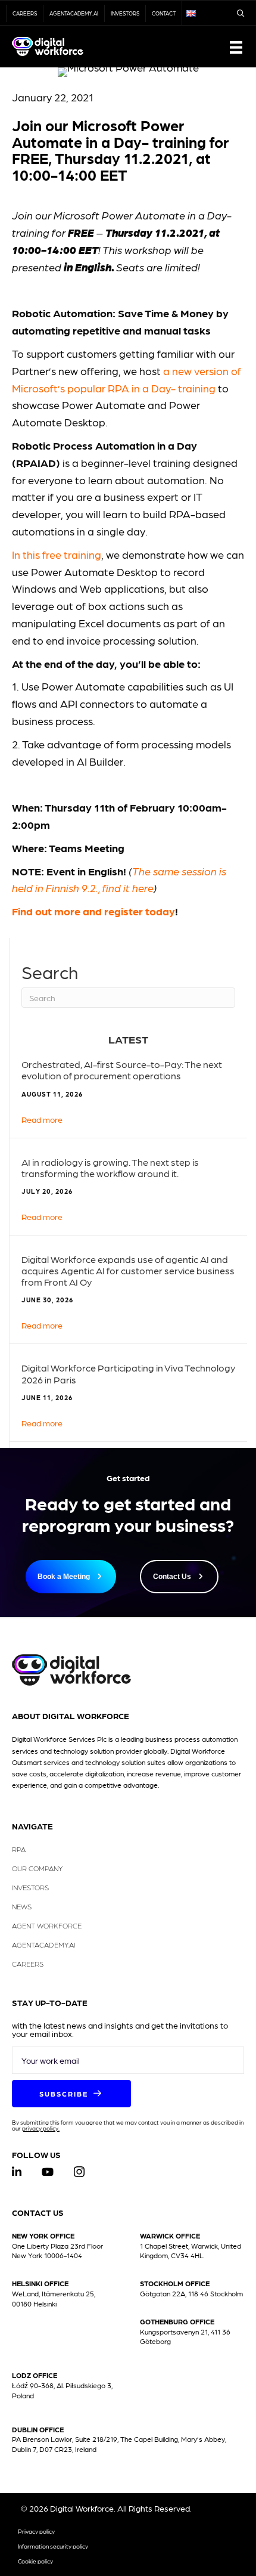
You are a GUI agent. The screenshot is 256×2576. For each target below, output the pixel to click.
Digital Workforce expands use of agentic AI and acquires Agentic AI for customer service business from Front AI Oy (128, 1270)
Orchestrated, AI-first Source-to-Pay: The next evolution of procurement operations (122, 1070)
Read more (42, 1119)
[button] (71, 2094)
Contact (164, 13)
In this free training (57, 554)
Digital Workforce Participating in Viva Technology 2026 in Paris (128, 1373)
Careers (25, 13)
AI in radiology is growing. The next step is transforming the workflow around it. (110, 1168)
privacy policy (40, 2128)
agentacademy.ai (74, 13)
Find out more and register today (93, 911)
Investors (125, 13)
